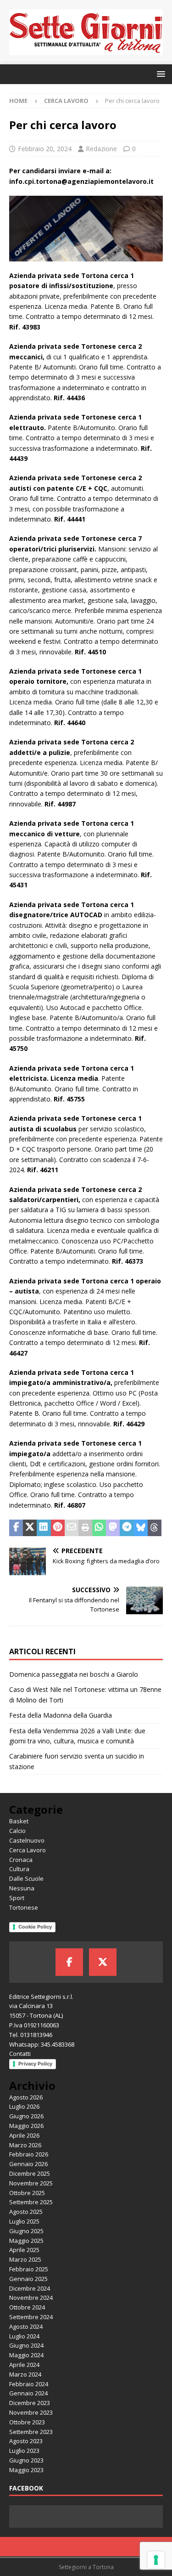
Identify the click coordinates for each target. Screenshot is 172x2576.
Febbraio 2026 (29, 2154)
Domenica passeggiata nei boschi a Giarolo (75, 1674)
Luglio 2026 (24, 2106)
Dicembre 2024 (30, 2288)
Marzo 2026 (25, 2145)
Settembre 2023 (31, 2432)
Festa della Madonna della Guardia (61, 1715)
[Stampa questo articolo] (85, 1528)
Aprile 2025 (24, 2250)
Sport (17, 1898)
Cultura (19, 1869)
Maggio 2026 (26, 2126)
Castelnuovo (27, 1840)
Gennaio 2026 (28, 2164)
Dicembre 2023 (30, 2403)
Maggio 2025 (26, 2241)
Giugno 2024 (26, 2345)
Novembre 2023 (31, 2412)
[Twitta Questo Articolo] (30, 1528)
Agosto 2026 (26, 2097)
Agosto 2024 (26, 2326)
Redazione (101, 149)
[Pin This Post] (58, 1528)
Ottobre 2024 (27, 2307)
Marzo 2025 (25, 2259)
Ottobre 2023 (27, 2422)
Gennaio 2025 (28, 2279)
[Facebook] (69, 1962)
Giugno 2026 (26, 2116)
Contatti (20, 2054)
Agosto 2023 (26, 2441)
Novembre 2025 (31, 2183)
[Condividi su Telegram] (127, 1528)
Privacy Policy (35, 2064)
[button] (159, 74)
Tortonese (24, 1907)
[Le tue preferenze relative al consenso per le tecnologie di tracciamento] (156, 2560)
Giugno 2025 (26, 2231)
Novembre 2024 (31, 2298)
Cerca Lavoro (28, 1850)
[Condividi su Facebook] (16, 1528)
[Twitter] (103, 1962)
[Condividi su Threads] (155, 1528)
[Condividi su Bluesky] (141, 1528)
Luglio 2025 (24, 2221)
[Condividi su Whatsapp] (99, 1528)
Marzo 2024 (25, 2374)
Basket (19, 1821)
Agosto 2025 (26, 2212)
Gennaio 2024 (28, 2393)
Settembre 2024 (31, 2317)
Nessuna (22, 1888)
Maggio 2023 (26, 2470)
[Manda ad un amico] (72, 1528)
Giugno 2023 (26, 2460)
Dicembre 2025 (30, 2173)
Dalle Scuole (26, 1878)
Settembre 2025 (31, 2202)
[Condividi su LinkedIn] (44, 1528)
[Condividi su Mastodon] (113, 1528)
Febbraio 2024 (29, 2384)
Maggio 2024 (26, 2355)
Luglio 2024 (24, 2336)
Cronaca (21, 1860)
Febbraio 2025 (29, 2269)
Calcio (17, 1831)
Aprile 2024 (24, 2365)
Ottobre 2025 (27, 2193)
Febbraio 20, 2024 (45, 149)
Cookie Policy (35, 1927)
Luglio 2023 (24, 2451)
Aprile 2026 (24, 2135)
